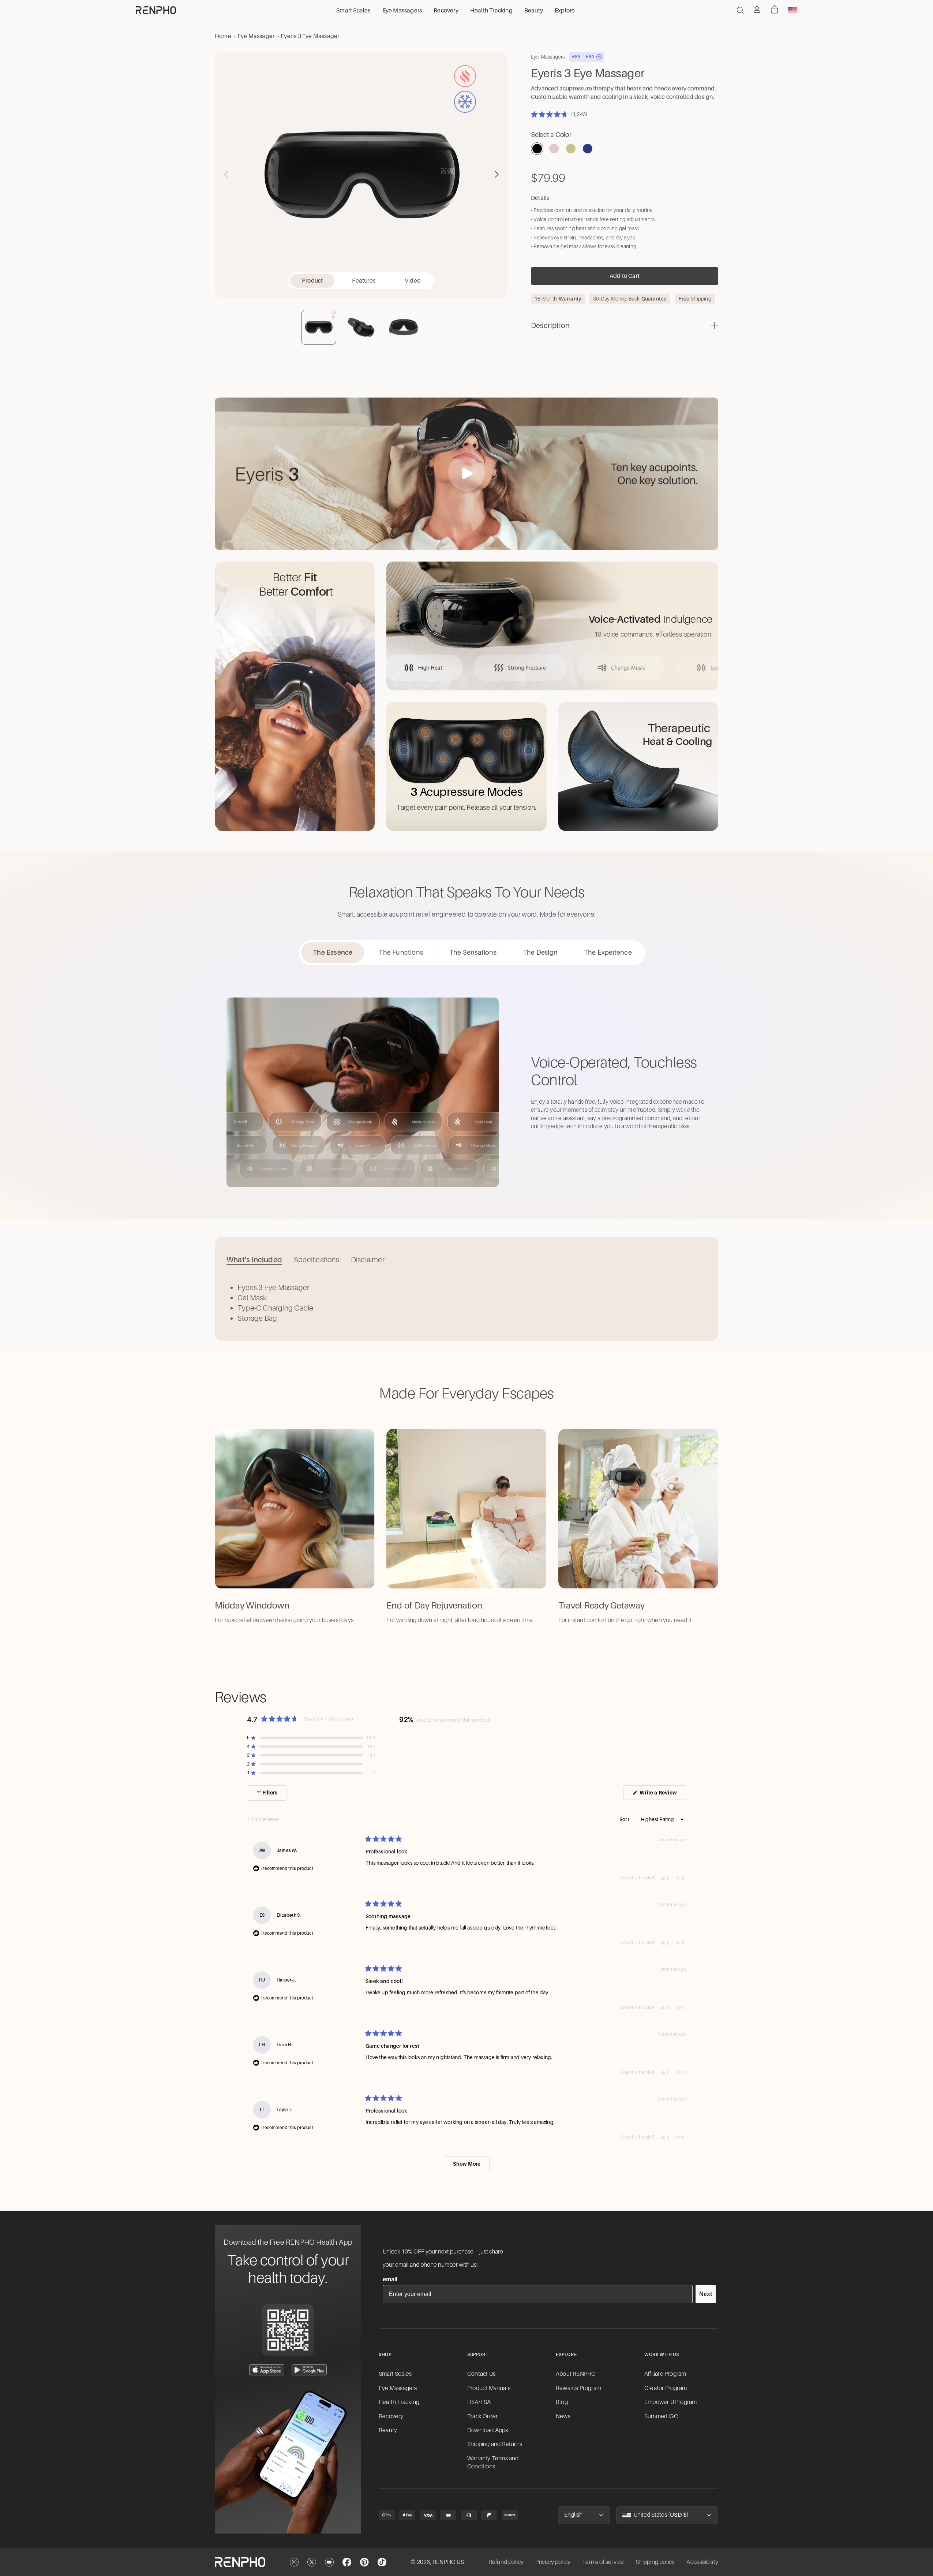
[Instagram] (294, 2562)
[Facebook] (347, 2562)
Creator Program (666, 2388)
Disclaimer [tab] (368, 1260)
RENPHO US (448, 2562)
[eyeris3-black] (537, 149)
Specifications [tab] (316, 1260)
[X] (312, 2562)
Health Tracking (399, 2402)
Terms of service (603, 2562)
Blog (562, 2402)
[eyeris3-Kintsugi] (571, 149)
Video (413, 281)
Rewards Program (578, 2388)
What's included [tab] (254, 1260)
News (563, 2416)
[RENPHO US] (156, 10)
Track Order (482, 2416)
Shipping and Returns (495, 2444)
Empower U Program (670, 2402)
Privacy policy (553, 2562)
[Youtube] (329, 2562)
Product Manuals (489, 2388)
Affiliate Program (665, 2374)
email (390, 2279)
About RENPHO (576, 2374)
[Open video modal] (466, 473)
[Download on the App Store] (267, 2370)
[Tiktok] (382, 2562)
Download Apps (488, 2430)
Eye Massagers (398, 2388)
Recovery (391, 2416)
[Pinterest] (364, 2562)
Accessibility (702, 2562)
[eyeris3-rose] (554, 149)
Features (364, 281)
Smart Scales (395, 2374)
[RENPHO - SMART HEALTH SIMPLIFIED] (240, 2562)
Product (312, 281)
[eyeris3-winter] (588, 149)
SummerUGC (661, 2416)
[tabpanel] (466, 1303)
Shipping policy (655, 2562)
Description (550, 325)
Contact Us (481, 2374)
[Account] (757, 10)
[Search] (740, 10)
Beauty (388, 2430)
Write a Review (662, 1795)
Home (223, 36)
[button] (497, 174)
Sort (625, 1819)
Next (706, 2294)
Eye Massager (256, 36)
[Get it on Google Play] (309, 2370)
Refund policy (506, 2562)
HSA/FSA (479, 2402)
